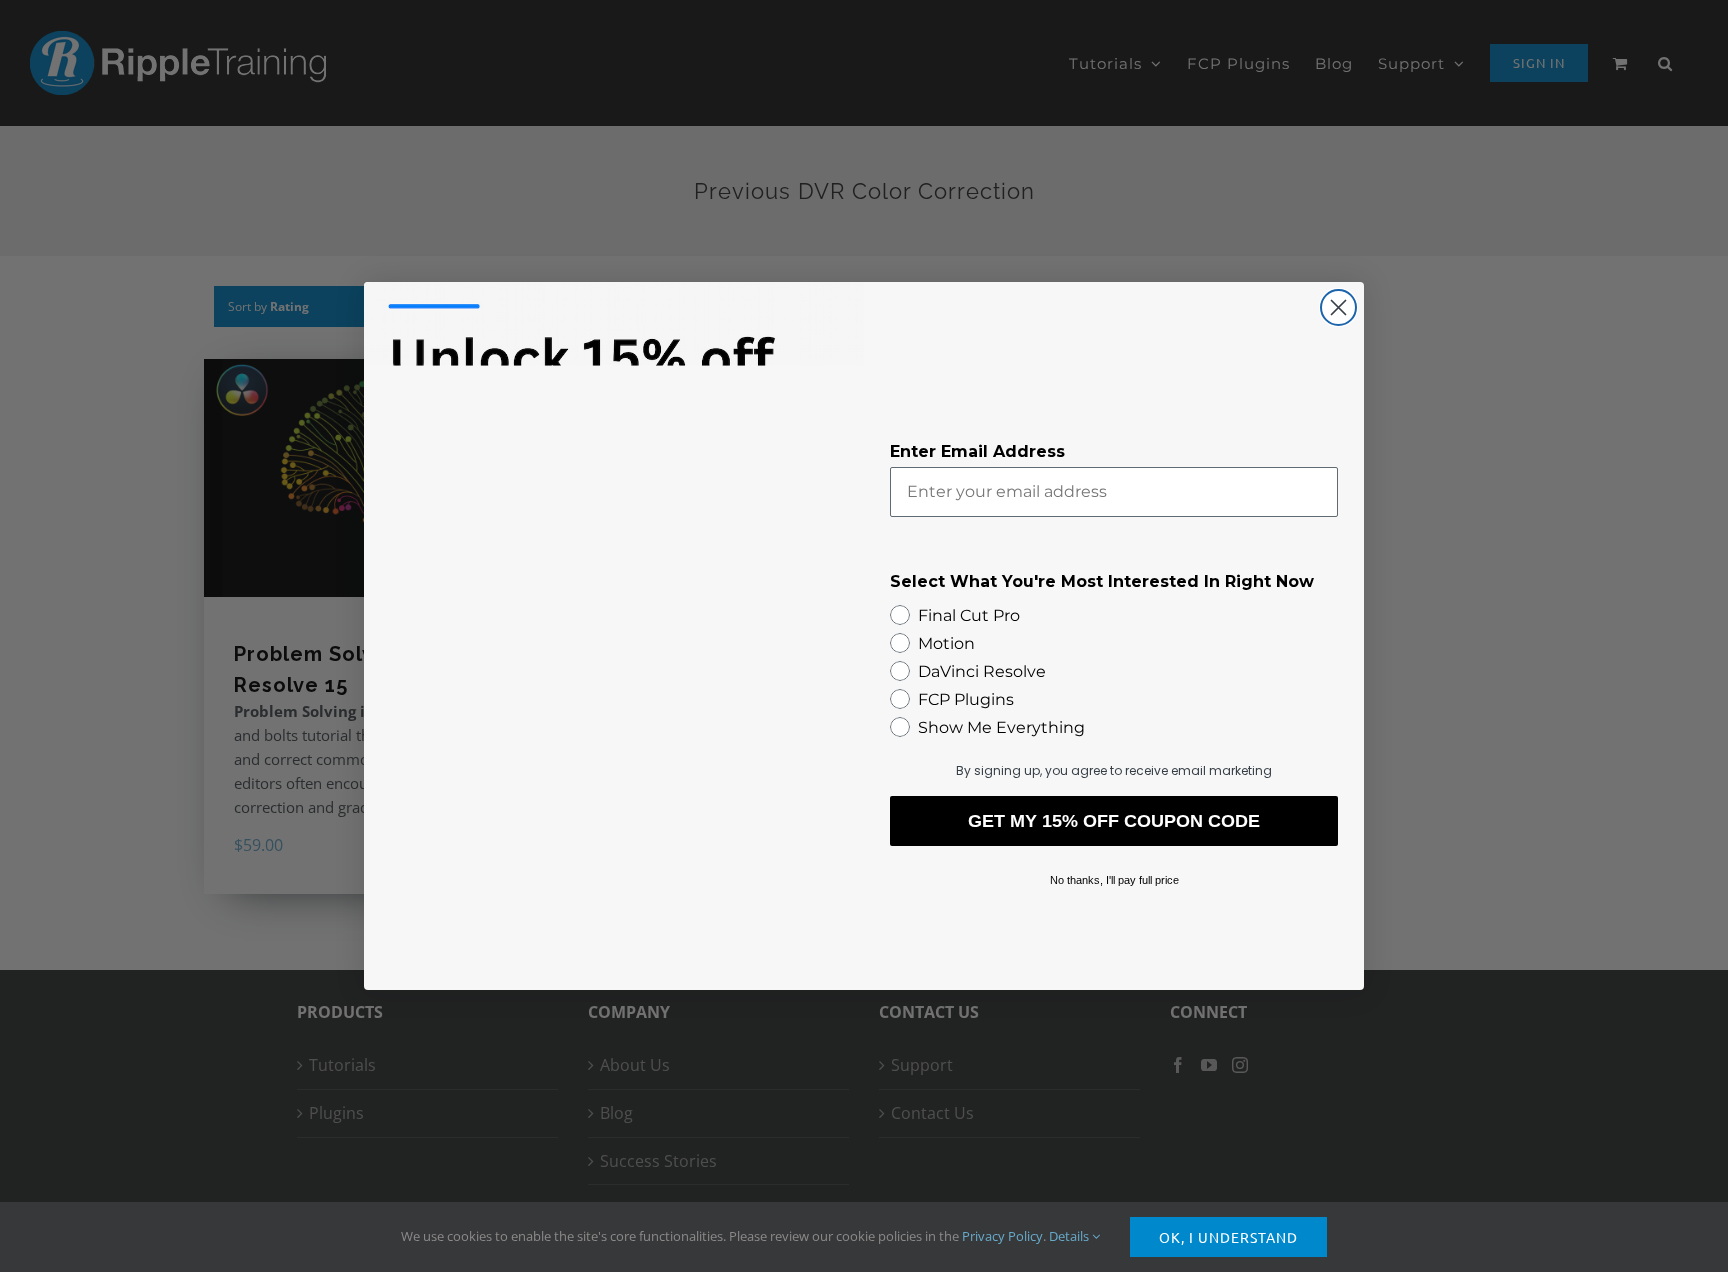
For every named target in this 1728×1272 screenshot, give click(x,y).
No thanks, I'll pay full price (1114, 880)
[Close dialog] (1338, 307)
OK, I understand (1228, 1237)
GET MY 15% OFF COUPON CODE (1114, 821)
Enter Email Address (977, 451)
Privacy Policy (1002, 1236)
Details (1070, 1236)
